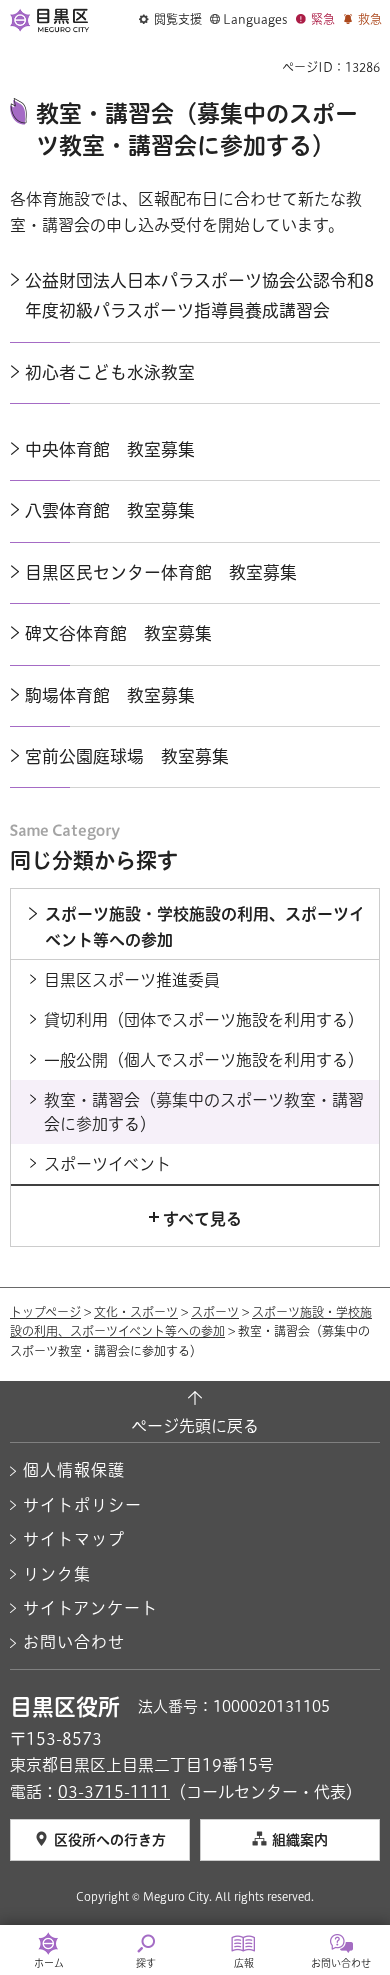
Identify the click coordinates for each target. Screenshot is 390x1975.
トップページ (45, 1312)
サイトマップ (74, 1539)
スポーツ (215, 1312)
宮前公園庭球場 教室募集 (127, 756)
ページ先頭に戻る (195, 1426)
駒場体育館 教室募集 (110, 695)
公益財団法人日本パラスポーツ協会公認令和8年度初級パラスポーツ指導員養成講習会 (199, 295)
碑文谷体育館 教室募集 (118, 633)
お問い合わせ (74, 1642)
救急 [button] (370, 19)
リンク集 (57, 1574)
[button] (170, 20)
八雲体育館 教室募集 (110, 510)
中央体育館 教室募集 (110, 449)
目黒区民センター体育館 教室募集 (161, 572)
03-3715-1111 (114, 1792)
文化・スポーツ (136, 1312)
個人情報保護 (74, 1470)
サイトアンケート (90, 1608)
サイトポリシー (82, 1505)
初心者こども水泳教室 (110, 372)
